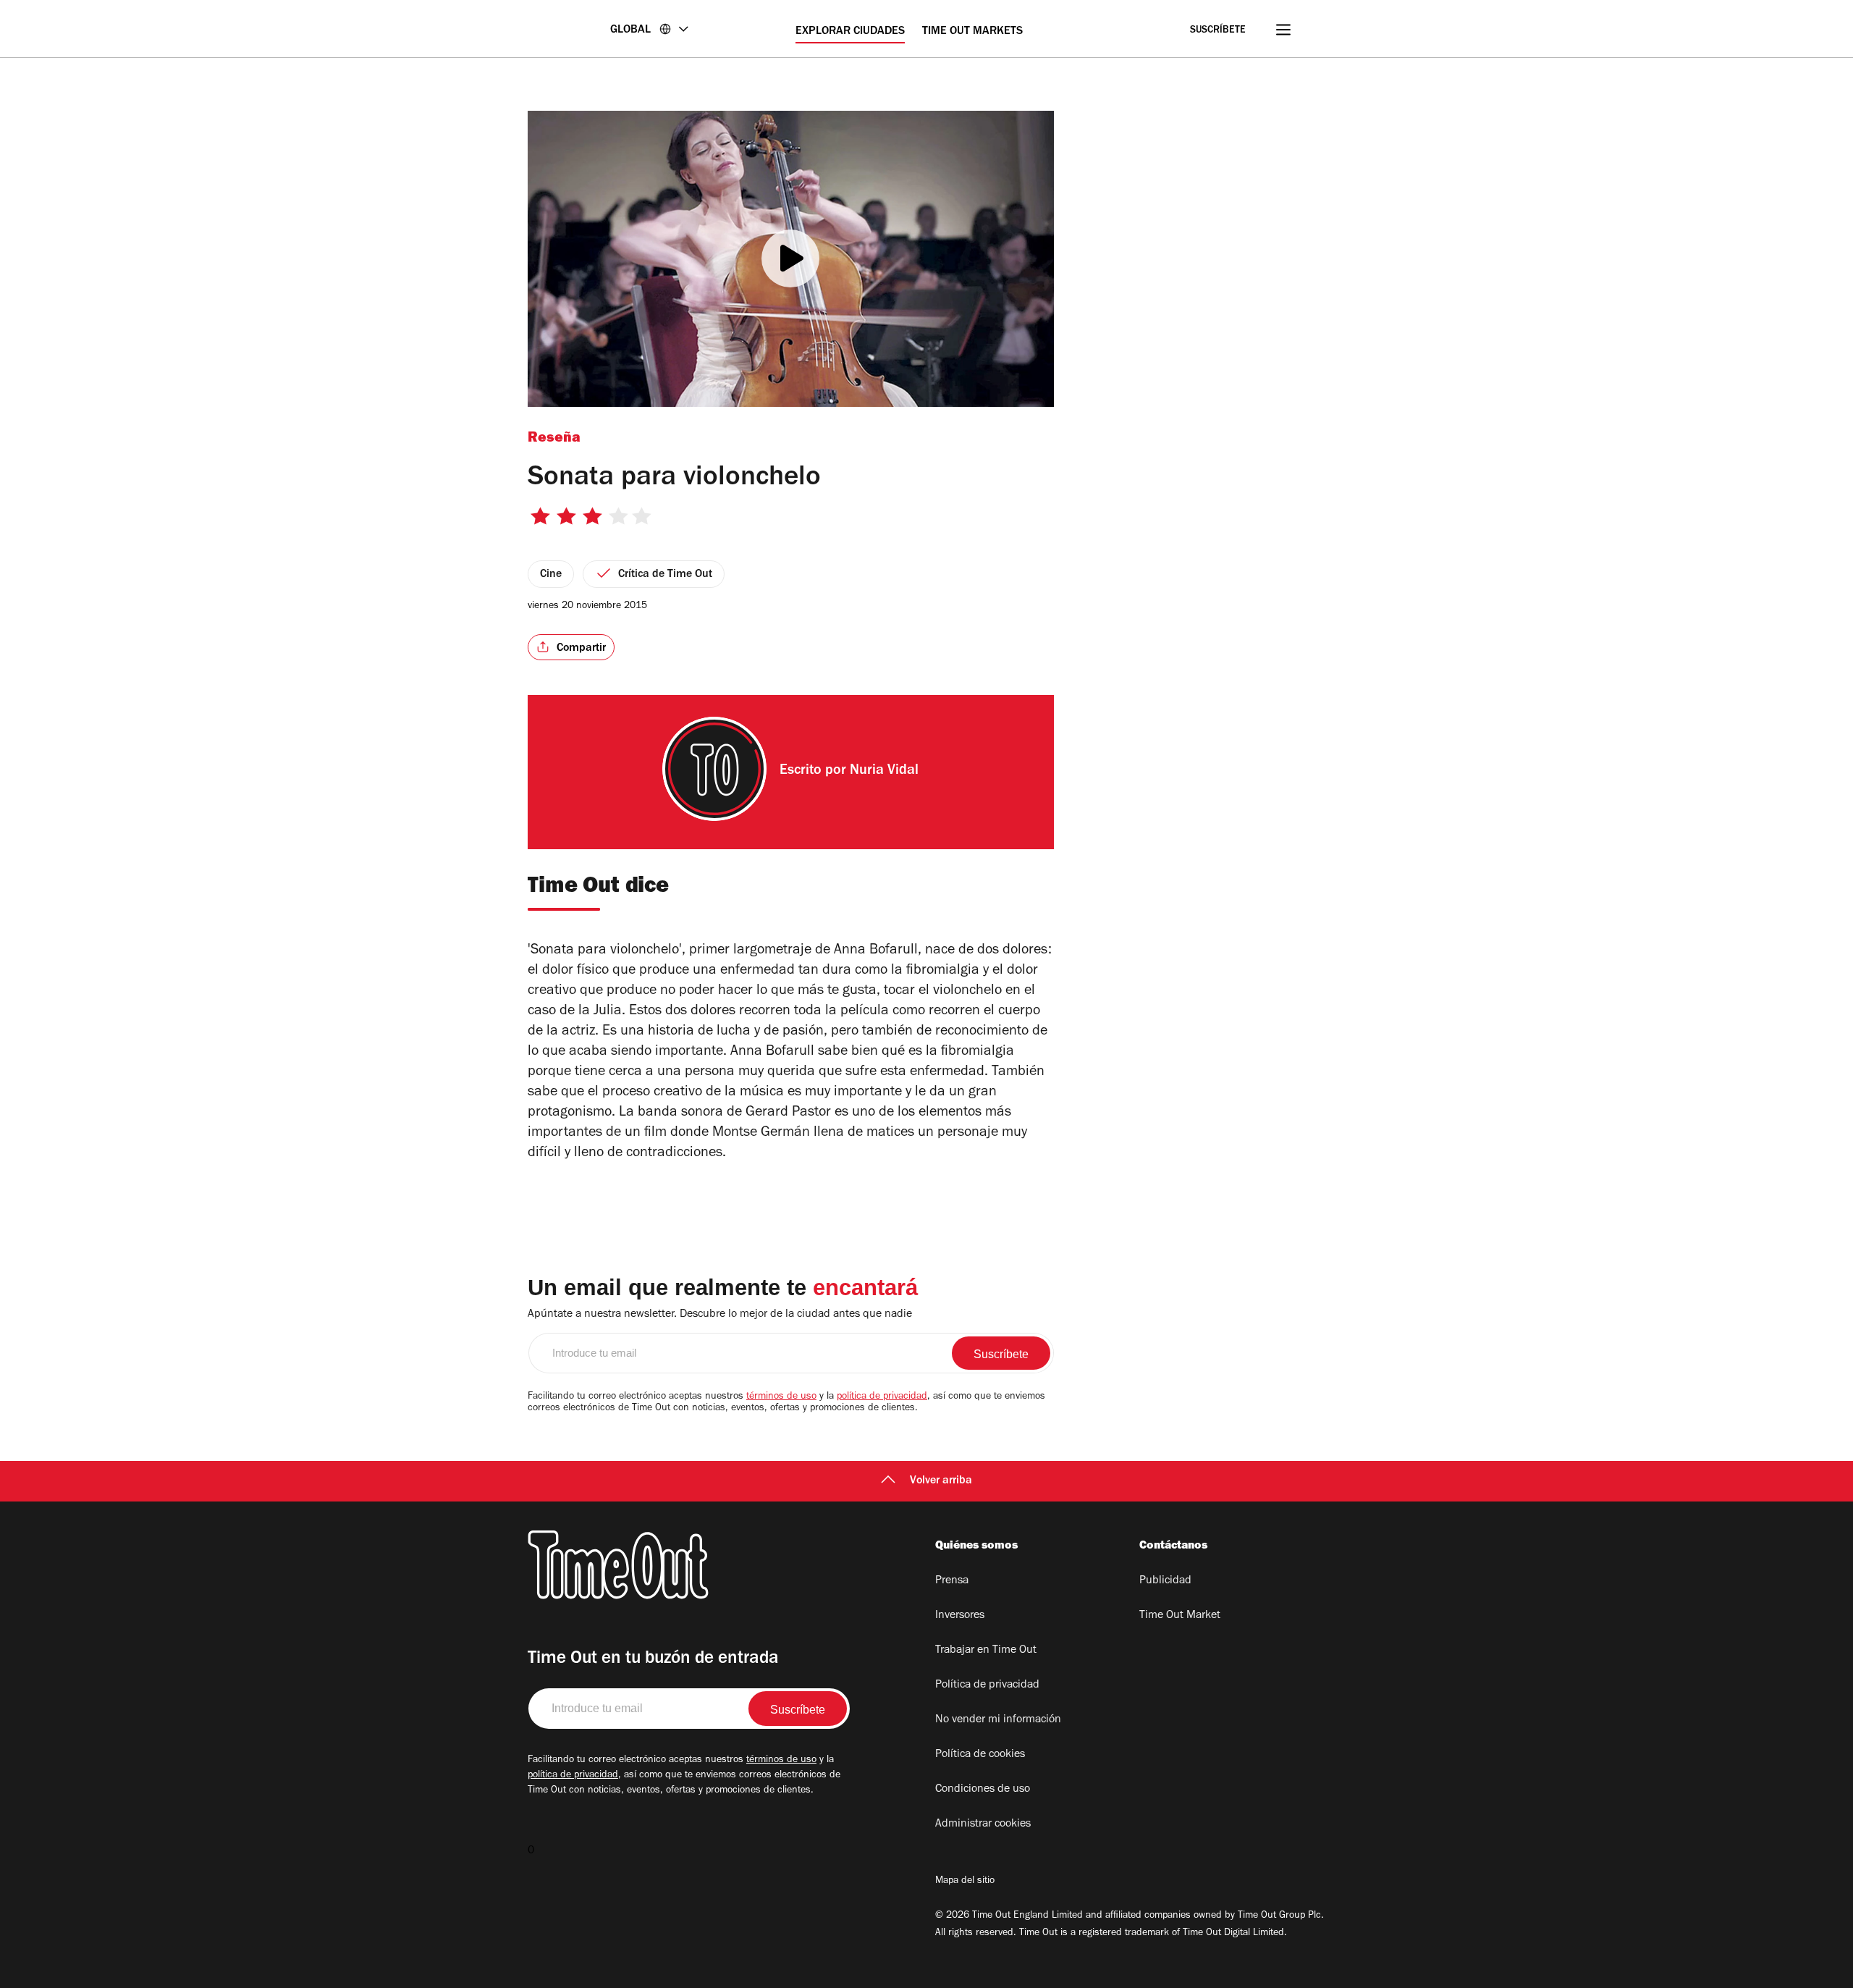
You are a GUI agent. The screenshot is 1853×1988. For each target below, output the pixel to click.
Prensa (952, 1581)
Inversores (960, 1616)
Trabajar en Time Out (986, 1651)
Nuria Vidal (884, 772)
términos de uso (781, 1397)
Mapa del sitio (965, 1882)
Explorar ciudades (850, 32)
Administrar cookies (983, 1824)
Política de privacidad (987, 1685)
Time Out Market (1180, 1616)
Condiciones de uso (983, 1790)
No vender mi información (998, 1720)
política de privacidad (882, 1397)
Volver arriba (941, 1481)
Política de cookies (980, 1755)
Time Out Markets (972, 32)
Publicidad (1165, 1581)
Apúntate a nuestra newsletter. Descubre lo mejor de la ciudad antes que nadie (720, 1315)
